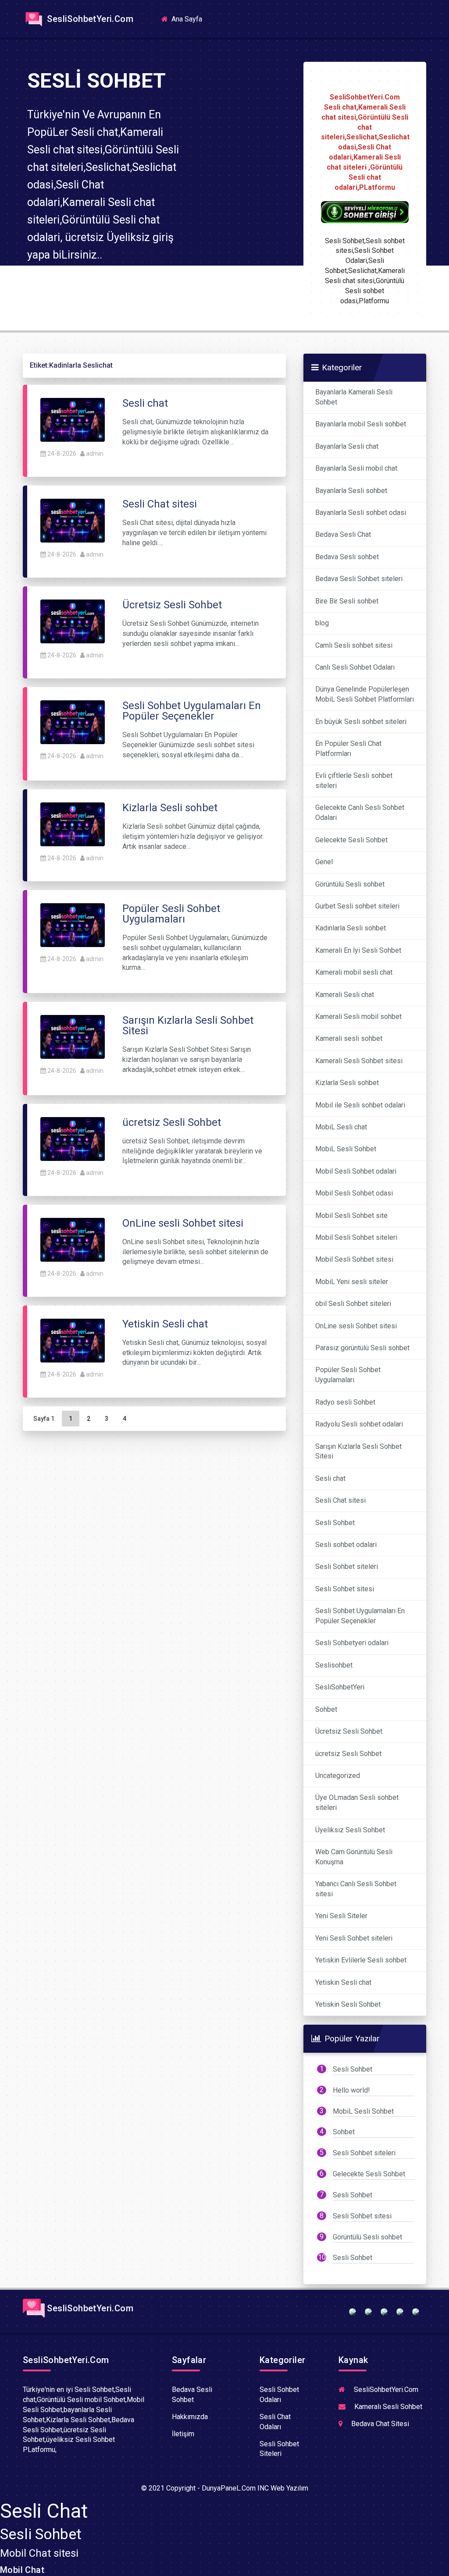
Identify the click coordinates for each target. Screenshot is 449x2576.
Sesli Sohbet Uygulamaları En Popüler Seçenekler (360, 1616)
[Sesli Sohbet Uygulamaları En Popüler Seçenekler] (73, 722)
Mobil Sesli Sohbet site (351, 1215)
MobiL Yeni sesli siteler (352, 1282)
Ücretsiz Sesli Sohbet (349, 1731)
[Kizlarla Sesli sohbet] (73, 824)
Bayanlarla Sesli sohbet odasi (361, 513)
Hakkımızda (190, 2417)
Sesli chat (330, 1478)
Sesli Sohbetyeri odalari (352, 1643)
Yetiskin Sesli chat (343, 1982)
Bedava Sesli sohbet (347, 557)
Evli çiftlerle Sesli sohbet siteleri (354, 781)
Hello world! (351, 2090)
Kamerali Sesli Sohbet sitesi (359, 1061)
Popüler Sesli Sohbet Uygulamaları (348, 1375)
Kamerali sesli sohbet (349, 1038)
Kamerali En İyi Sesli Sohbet (358, 950)
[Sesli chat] (73, 420)
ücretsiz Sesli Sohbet (348, 1754)
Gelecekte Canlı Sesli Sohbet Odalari (360, 813)
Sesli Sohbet (335, 1523)
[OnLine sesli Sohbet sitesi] (73, 1239)
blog (322, 623)
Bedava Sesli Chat (343, 534)
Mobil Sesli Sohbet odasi (354, 1193)
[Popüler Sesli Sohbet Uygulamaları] (73, 924)
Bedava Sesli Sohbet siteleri (359, 579)
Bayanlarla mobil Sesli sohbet (361, 424)
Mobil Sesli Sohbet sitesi (354, 1259)
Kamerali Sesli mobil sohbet (358, 1017)
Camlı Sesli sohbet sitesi (354, 645)
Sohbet (326, 1709)
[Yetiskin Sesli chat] (73, 1340)
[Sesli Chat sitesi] (73, 520)
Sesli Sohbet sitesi (345, 1589)
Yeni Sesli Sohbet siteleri (354, 1938)
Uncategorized (338, 1776)
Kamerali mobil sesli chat (354, 972)
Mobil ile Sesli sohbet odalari (360, 1105)
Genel (324, 862)
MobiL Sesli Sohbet (346, 1149)
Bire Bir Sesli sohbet (347, 601)
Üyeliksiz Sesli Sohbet (350, 1830)
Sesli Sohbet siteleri (347, 1567)
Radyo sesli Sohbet (345, 1402)
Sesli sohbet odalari (346, 1545)
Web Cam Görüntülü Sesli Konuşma (354, 1857)
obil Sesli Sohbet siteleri (353, 1304)
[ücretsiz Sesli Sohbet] (73, 1138)
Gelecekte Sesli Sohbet (351, 840)
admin (95, 454)
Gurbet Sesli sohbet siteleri (357, 906)
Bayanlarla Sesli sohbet (351, 491)
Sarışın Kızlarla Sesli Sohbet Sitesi (358, 1451)
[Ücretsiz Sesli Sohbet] (73, 621)
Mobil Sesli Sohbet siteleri (356, 1237)
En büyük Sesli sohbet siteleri (361, 722)
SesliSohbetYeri (340, 1687)
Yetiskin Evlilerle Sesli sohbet (361, 1960)
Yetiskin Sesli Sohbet (348, 2004)
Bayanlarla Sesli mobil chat (356, 468)
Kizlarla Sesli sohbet (347, 1083)
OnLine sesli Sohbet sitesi (356, 1326)
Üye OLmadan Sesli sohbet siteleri (357, 1802)
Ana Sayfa (189, 19)
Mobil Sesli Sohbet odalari (356, 1171)
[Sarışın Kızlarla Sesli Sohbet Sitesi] (73, 1036)
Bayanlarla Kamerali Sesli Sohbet (354, 397)
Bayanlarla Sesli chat (347, 446)
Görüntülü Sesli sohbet (350, 884)
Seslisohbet (334, 1665)
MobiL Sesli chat (341, 1127)
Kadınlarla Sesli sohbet (351, 928)
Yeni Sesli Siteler (341, 1916)
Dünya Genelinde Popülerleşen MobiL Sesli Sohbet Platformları (365, 694)
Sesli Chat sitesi (340, 1500)
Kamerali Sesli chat (345, 995)
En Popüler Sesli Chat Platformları (348, 749)
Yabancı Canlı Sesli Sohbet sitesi (356, 1889)
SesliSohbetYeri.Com (89, 19)
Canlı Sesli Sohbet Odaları (355, 667)
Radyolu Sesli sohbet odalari (359, 1424)
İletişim (183, 2434)
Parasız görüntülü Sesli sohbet (362, 1348)
